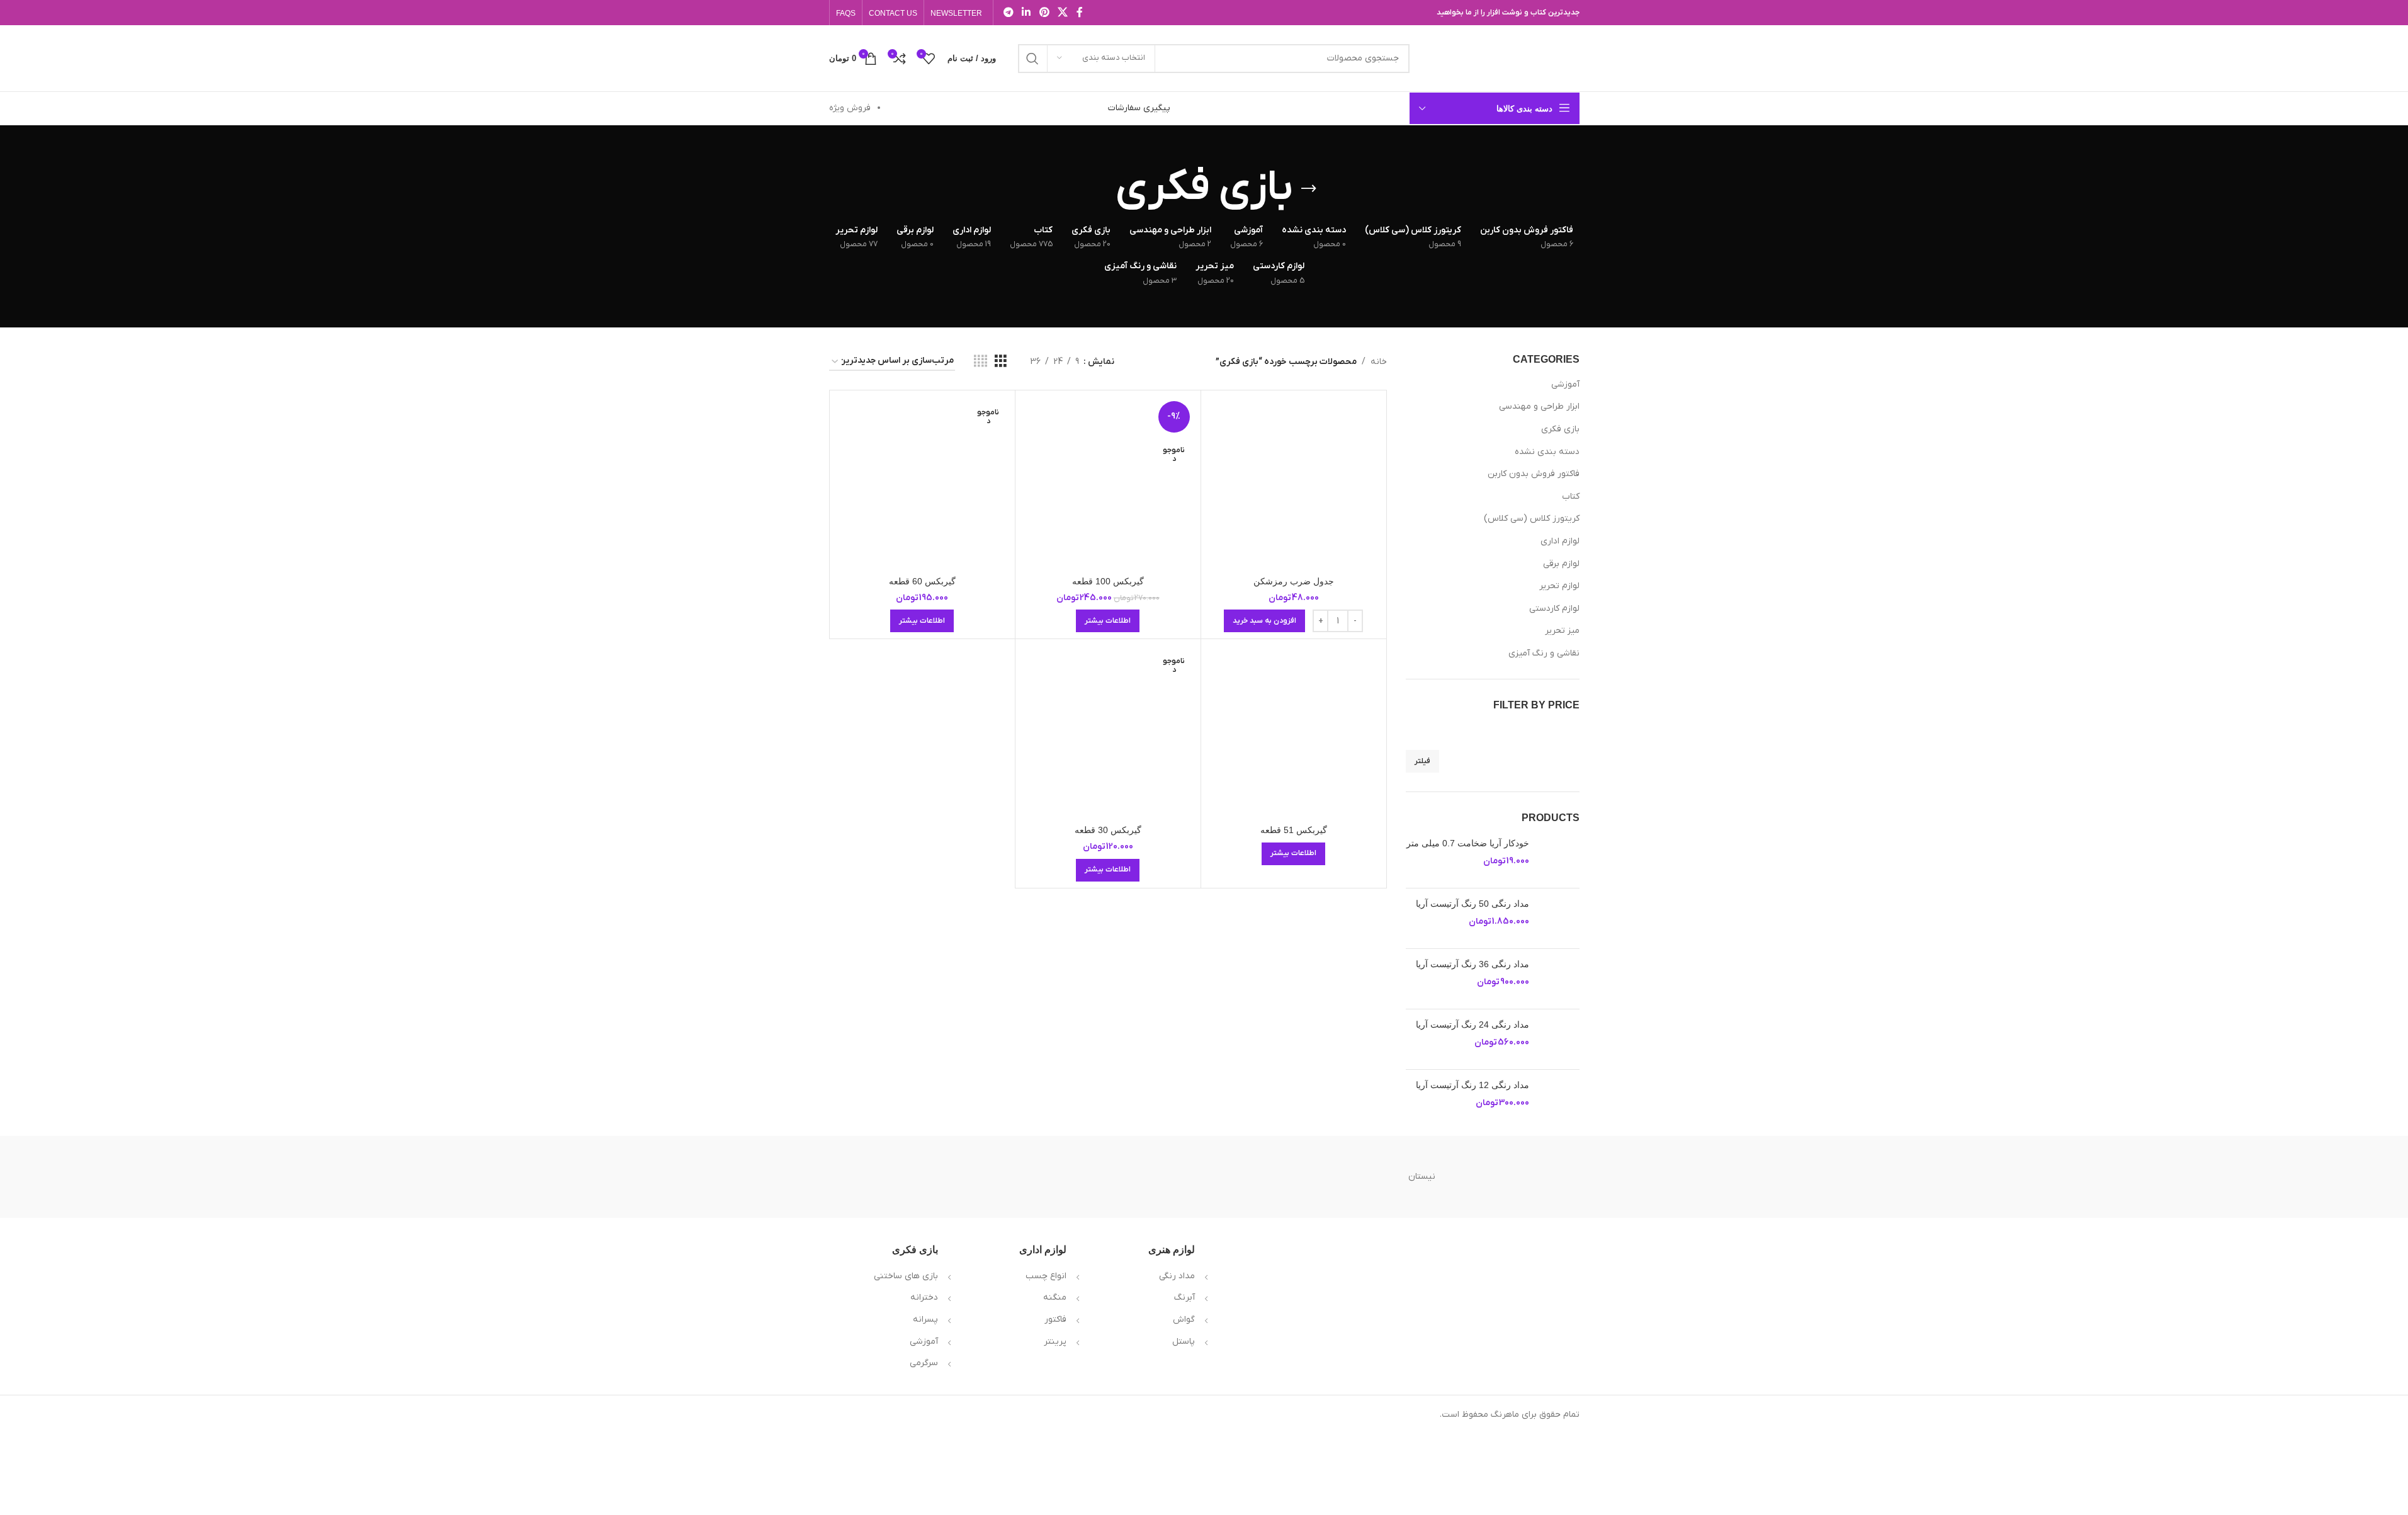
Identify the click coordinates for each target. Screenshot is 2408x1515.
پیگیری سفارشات (1139, 108)
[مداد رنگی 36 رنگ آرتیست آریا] (1559, 979)
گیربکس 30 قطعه (1108, 830)
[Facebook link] (1080, 13)
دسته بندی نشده (1547, 452)
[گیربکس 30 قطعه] (1108, 732)
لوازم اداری (1560, 541)
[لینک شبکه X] (1062, 13)
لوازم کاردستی (1554, 609)
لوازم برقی (1561, 564)
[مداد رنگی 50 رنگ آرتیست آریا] (1559, 918)
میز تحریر (1562, 631)
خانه (1379, 362)
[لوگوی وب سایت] (1501, 58)
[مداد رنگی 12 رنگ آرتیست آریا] (1559, 1100)
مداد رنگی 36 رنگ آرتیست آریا (1472, 964)
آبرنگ (1184, 1297)
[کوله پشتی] (877, 1177)
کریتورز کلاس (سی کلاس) (1532, 519)
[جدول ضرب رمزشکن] (1294, 483)
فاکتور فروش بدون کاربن (1534, 474)
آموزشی (1565, 384)
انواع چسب (1046, 1276)
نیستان (1422, 1177)
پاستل (1184, 1342)
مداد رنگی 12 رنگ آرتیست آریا (1472, 1085)
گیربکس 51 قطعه (1294, 830)
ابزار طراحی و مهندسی (1539, 406)
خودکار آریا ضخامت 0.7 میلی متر (1468, 843)
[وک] (1531, 1177)
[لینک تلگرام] (1009, 13)
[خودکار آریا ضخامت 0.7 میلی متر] (1559, 858)
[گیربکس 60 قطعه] (922, 483)
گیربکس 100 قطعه (1108, 581)
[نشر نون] (1095, 1177)
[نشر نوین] (1204, 1177)
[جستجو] (1032, 59)
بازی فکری (1560, 429)
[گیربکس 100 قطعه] (1108, 483)
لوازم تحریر (1559, 586)
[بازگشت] (1309, 189)
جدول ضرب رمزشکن (1294, 581)
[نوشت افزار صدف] (1313, 1177)
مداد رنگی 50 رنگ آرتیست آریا (1472, 904)
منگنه (1055, 1297)
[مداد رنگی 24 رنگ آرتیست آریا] (1559, 1039)
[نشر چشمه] (986, 1177)
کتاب (1571, 496)
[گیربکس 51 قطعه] (1294, 732)
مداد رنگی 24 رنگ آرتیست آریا (1472, 1024)
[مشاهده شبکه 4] (981, 362)
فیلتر (1422, 761)
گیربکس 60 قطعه (922, 581)
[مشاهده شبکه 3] (1001, 362)
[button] (1264, 621)
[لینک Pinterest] (1044, 13)
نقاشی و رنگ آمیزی (1544, 653)
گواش (1184, 1319)
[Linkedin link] (1026, 13)
